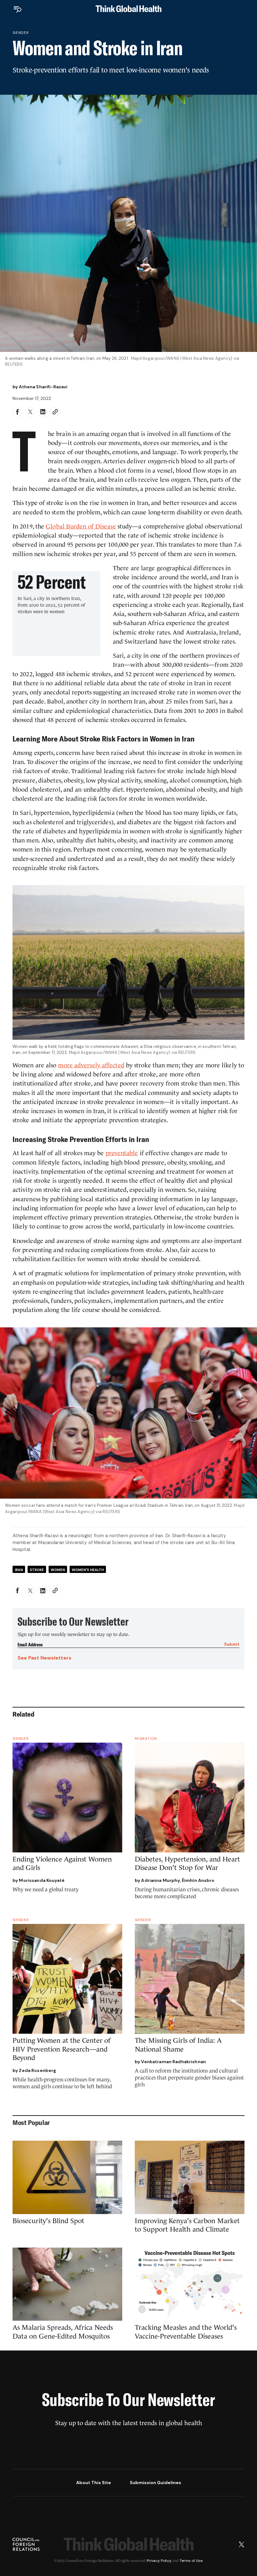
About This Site (94, 2483)
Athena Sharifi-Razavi (43, 387)
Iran (19, 1570)
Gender (21, 33)
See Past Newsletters (45, 1658)
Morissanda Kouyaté (42, 1880)
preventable (122, 1153)
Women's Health (88, 1570)
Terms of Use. (191, 2561)
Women (58, 1570)
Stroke (37, 1570)
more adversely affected (91, 1065)
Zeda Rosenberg (37, 2070)
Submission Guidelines (155, 2483)
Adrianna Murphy (160, 1880)
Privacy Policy (159, 2561)
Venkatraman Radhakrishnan (173, 2062)
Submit (232, 1644)
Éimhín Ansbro (198, 1880)
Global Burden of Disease (81, 526)
